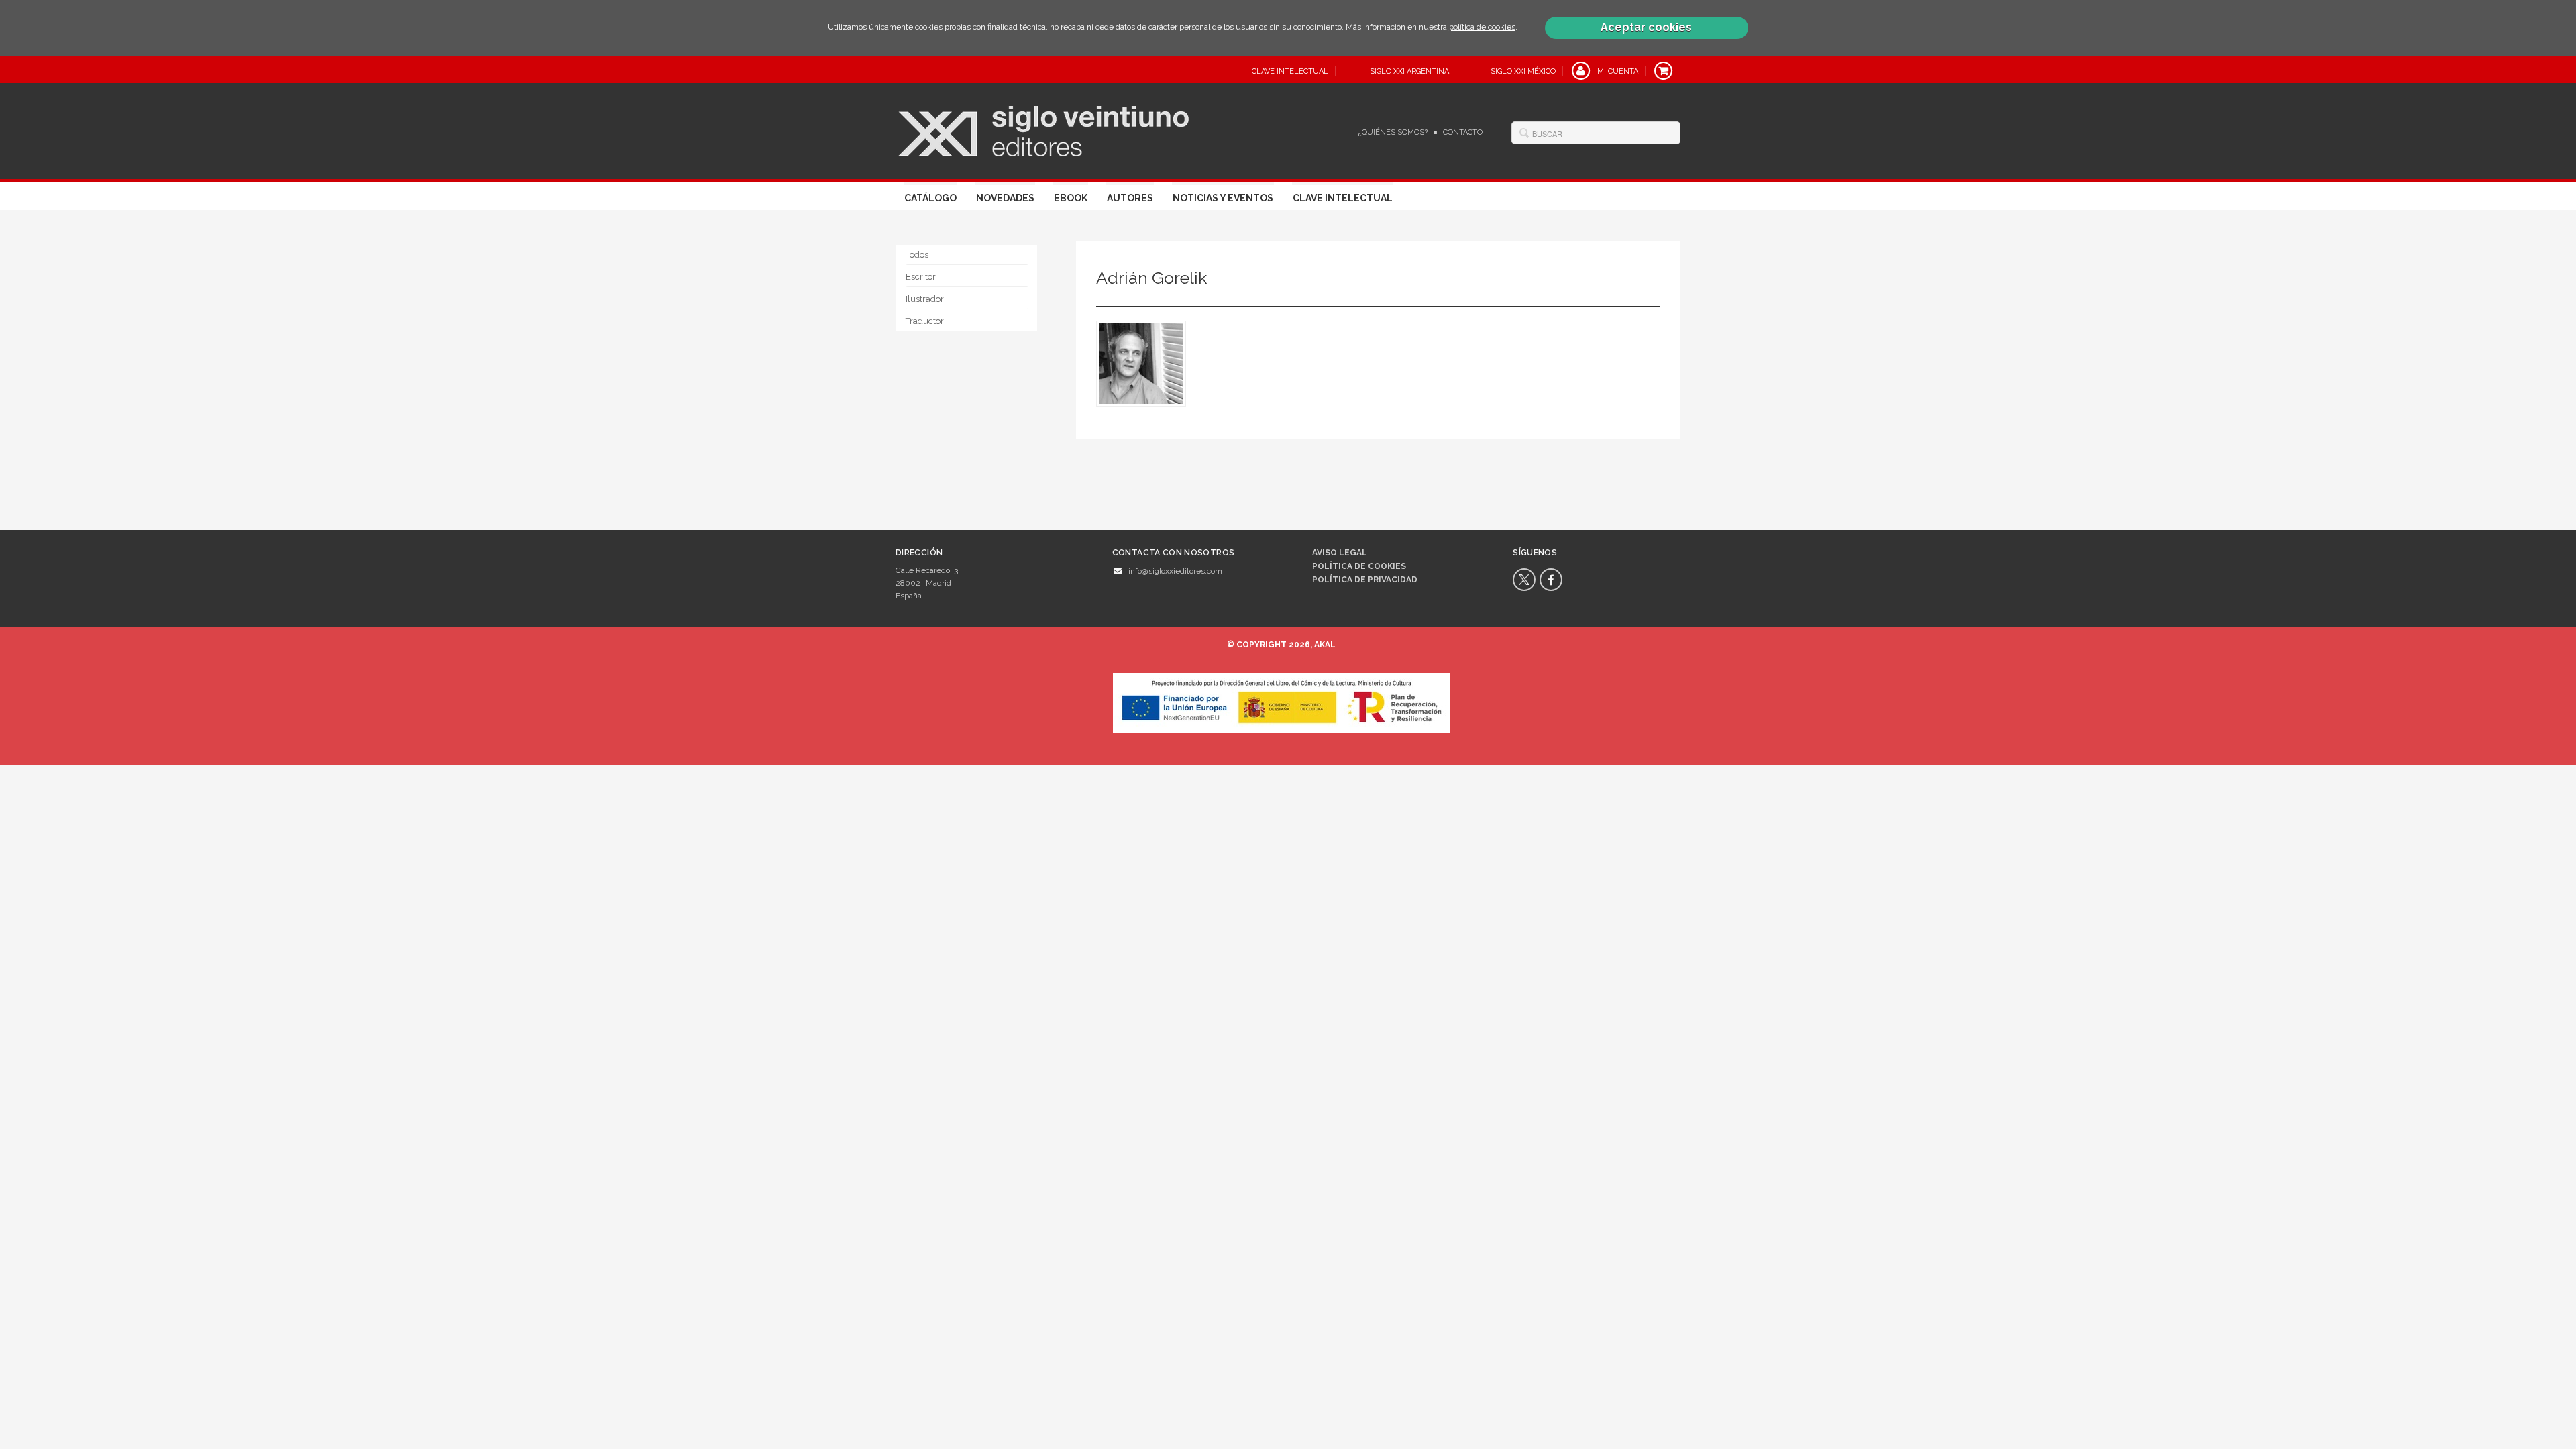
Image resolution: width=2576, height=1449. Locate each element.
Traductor (925, 321)
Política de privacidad (1365, 580)
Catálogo (930, 198)
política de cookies (1482, 27)
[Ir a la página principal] (1043, 129)
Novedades (1005, 198)
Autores (1130, 198)
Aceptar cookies (1646, 27)
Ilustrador (925, 299)
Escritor (921, 277)
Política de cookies (1359, 566)
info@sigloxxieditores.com (1175, 571)
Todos (917, 255)
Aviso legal (1340, 553)
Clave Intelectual (1343, 198)
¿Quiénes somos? (1393, 132)
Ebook (1071, 198)
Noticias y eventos (1223, 198)
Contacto (1463, 132)
